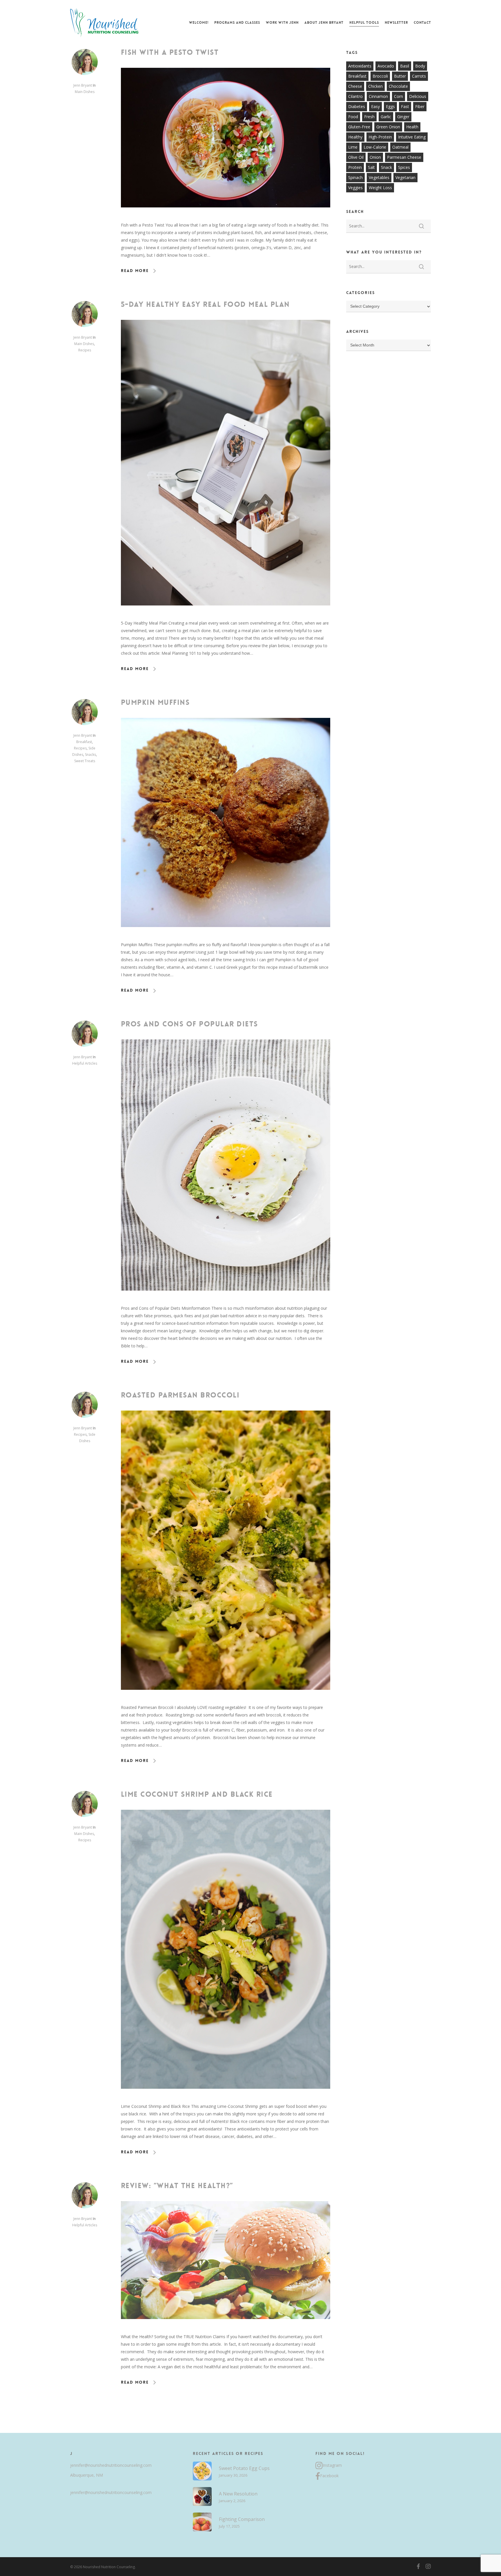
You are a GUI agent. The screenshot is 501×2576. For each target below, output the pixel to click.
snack (386, 167)
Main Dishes (85, 92)
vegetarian (405, 177)
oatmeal (400, 147)
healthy (355, 137)
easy (375, 106)
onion (375, 157)
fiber (420, 106)
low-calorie (375, 147)
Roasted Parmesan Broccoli (180, 1395)
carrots (419, 76)
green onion (388, 127)
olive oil (356, 157)
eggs (390, 106)
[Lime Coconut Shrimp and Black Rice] (226, 2099)
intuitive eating (412, 137)
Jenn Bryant (83, 85)
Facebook (329, 2476)
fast (405, 106)
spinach (355, 177)
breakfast (357, 76)
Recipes (85, 350)
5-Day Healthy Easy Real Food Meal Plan (205, 304)
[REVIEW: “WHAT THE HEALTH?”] (226, 2329)
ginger (403, 117)
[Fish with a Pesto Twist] (226, 217)
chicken (375, 86)
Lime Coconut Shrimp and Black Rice (197, 1794)
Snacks (90, 755)
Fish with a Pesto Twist (170, 52)
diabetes (357, 106)
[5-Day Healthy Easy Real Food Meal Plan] (226, 615)
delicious (418, 96)
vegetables (379, 177)
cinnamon (378, 96)
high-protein (380, 137)
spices (404, 167)
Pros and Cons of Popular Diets (189, 1024)
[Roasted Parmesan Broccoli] (226, 1700)
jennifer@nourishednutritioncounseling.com (111, 2465)
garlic (386, 117)
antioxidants (360, 66)
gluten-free (359, 127)
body (420, 66)
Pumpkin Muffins (155, 703)
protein (355, 167)
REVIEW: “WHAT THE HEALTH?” (177, 2186)
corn (399, 96)
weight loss (380, 188)
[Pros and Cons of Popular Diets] (226, 1301)
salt (371, 167)
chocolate (398, 86)
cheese (355, 86)
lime (353, 147)
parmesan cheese (404, 157)
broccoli (380, 76)
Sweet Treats (85, 761)
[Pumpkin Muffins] (226, 937)
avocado (386, 66)
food (353, 117)
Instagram (332, 2465)
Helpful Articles (85, 1063)
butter (400, 76)
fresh (369, 117)
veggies (355, 188)
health (412, 127)
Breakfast (84, 742)
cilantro (355, 96)
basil (405, 66)
